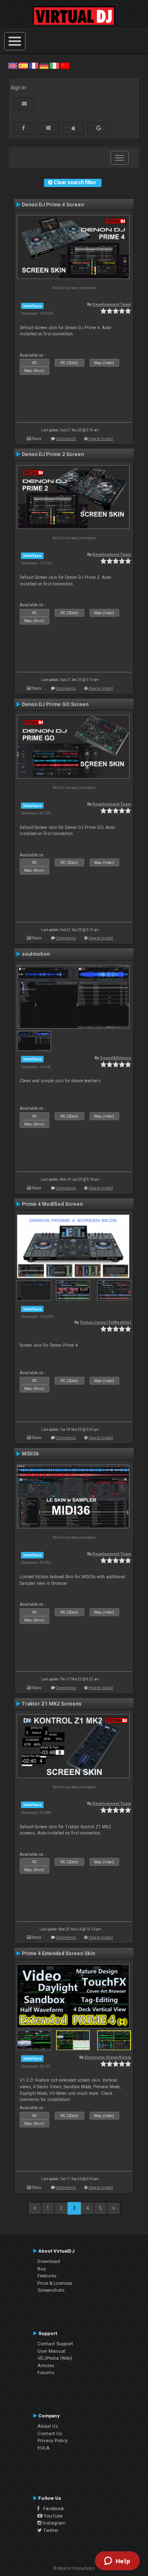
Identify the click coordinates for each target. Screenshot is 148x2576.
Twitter (50, 2530)
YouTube (52, 2516)
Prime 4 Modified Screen (52, 1204)
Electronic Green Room (108, 2057)
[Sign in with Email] (24, 104)
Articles (46, 2365)
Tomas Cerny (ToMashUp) (105, 1322)
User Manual (51, 2351)
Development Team (112, 304)
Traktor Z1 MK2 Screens (52, 1704)
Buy (42, 2269)
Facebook (52, 2508)
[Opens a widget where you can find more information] (117, 2562)
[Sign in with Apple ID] (73, 128)
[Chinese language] (65, 66)
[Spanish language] (23, 66)
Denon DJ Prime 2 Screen (53, 454)
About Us (48, 2426)
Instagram (54, 2523)
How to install (101, 439)
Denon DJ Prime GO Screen (55, 704)
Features (47, 2276)
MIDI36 (30, 1454)
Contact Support (55, 2344)
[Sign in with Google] (99, 128)
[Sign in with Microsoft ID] (48, 128)
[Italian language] (54, 66)
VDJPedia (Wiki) (55, 2358)
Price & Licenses (55, 2283)
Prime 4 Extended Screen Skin (58, 1954)
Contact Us (50, 2433)
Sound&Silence (116, 1058)
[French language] (34, 66)
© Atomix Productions (74, 2568)
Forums (46, 2372)
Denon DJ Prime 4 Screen (53, 205)
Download (49, 2261)
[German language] (44, 66)
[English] (13, 66)
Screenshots (51, 2290)
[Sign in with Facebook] (23, 128)
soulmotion (36, 954)
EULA (44, 2448)
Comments (66, 439)
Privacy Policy (53, 2440)
